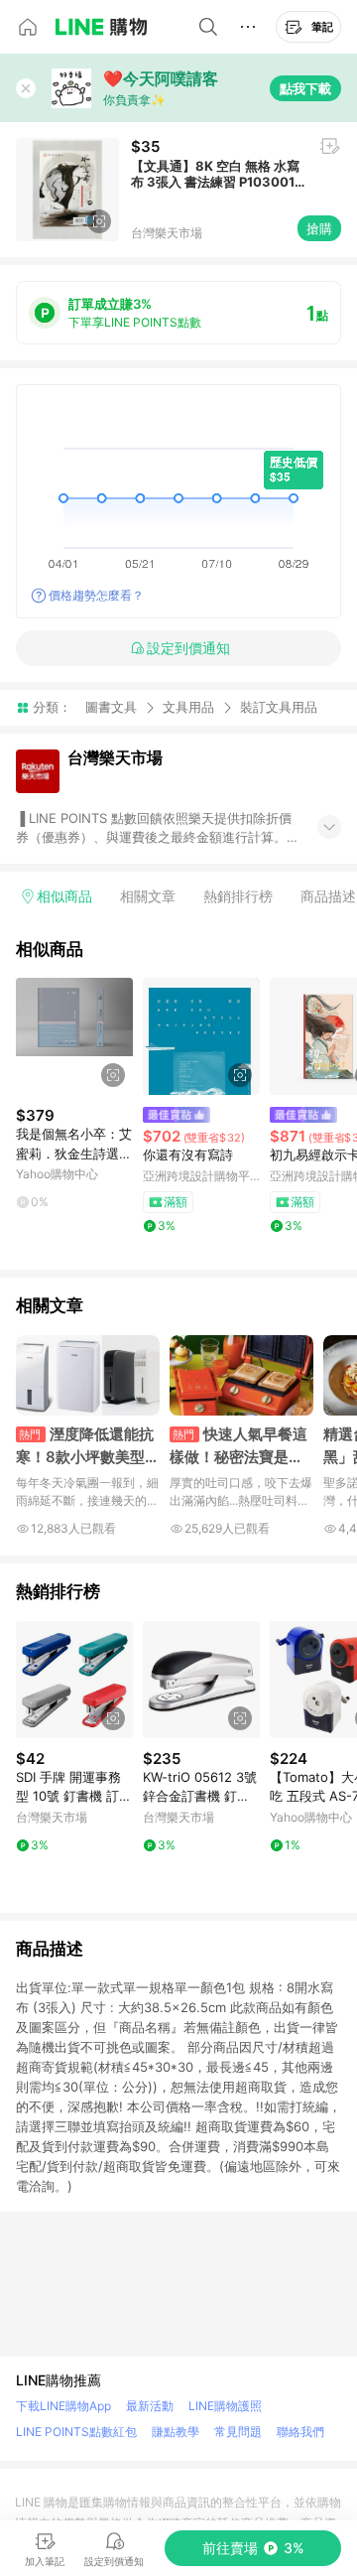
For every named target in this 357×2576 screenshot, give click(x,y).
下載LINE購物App (63, 2406)
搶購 (319, 228)
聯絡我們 (300, 2432)
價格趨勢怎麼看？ (96, 595)
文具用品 (188, 707)
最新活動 (150, 2406)
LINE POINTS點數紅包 (76, 2432)
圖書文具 (111, 707)
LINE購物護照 (225, 2406)
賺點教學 (176, 2432)
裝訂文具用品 (279, 707)
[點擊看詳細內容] (74, 1036)
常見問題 (238, 2432)
